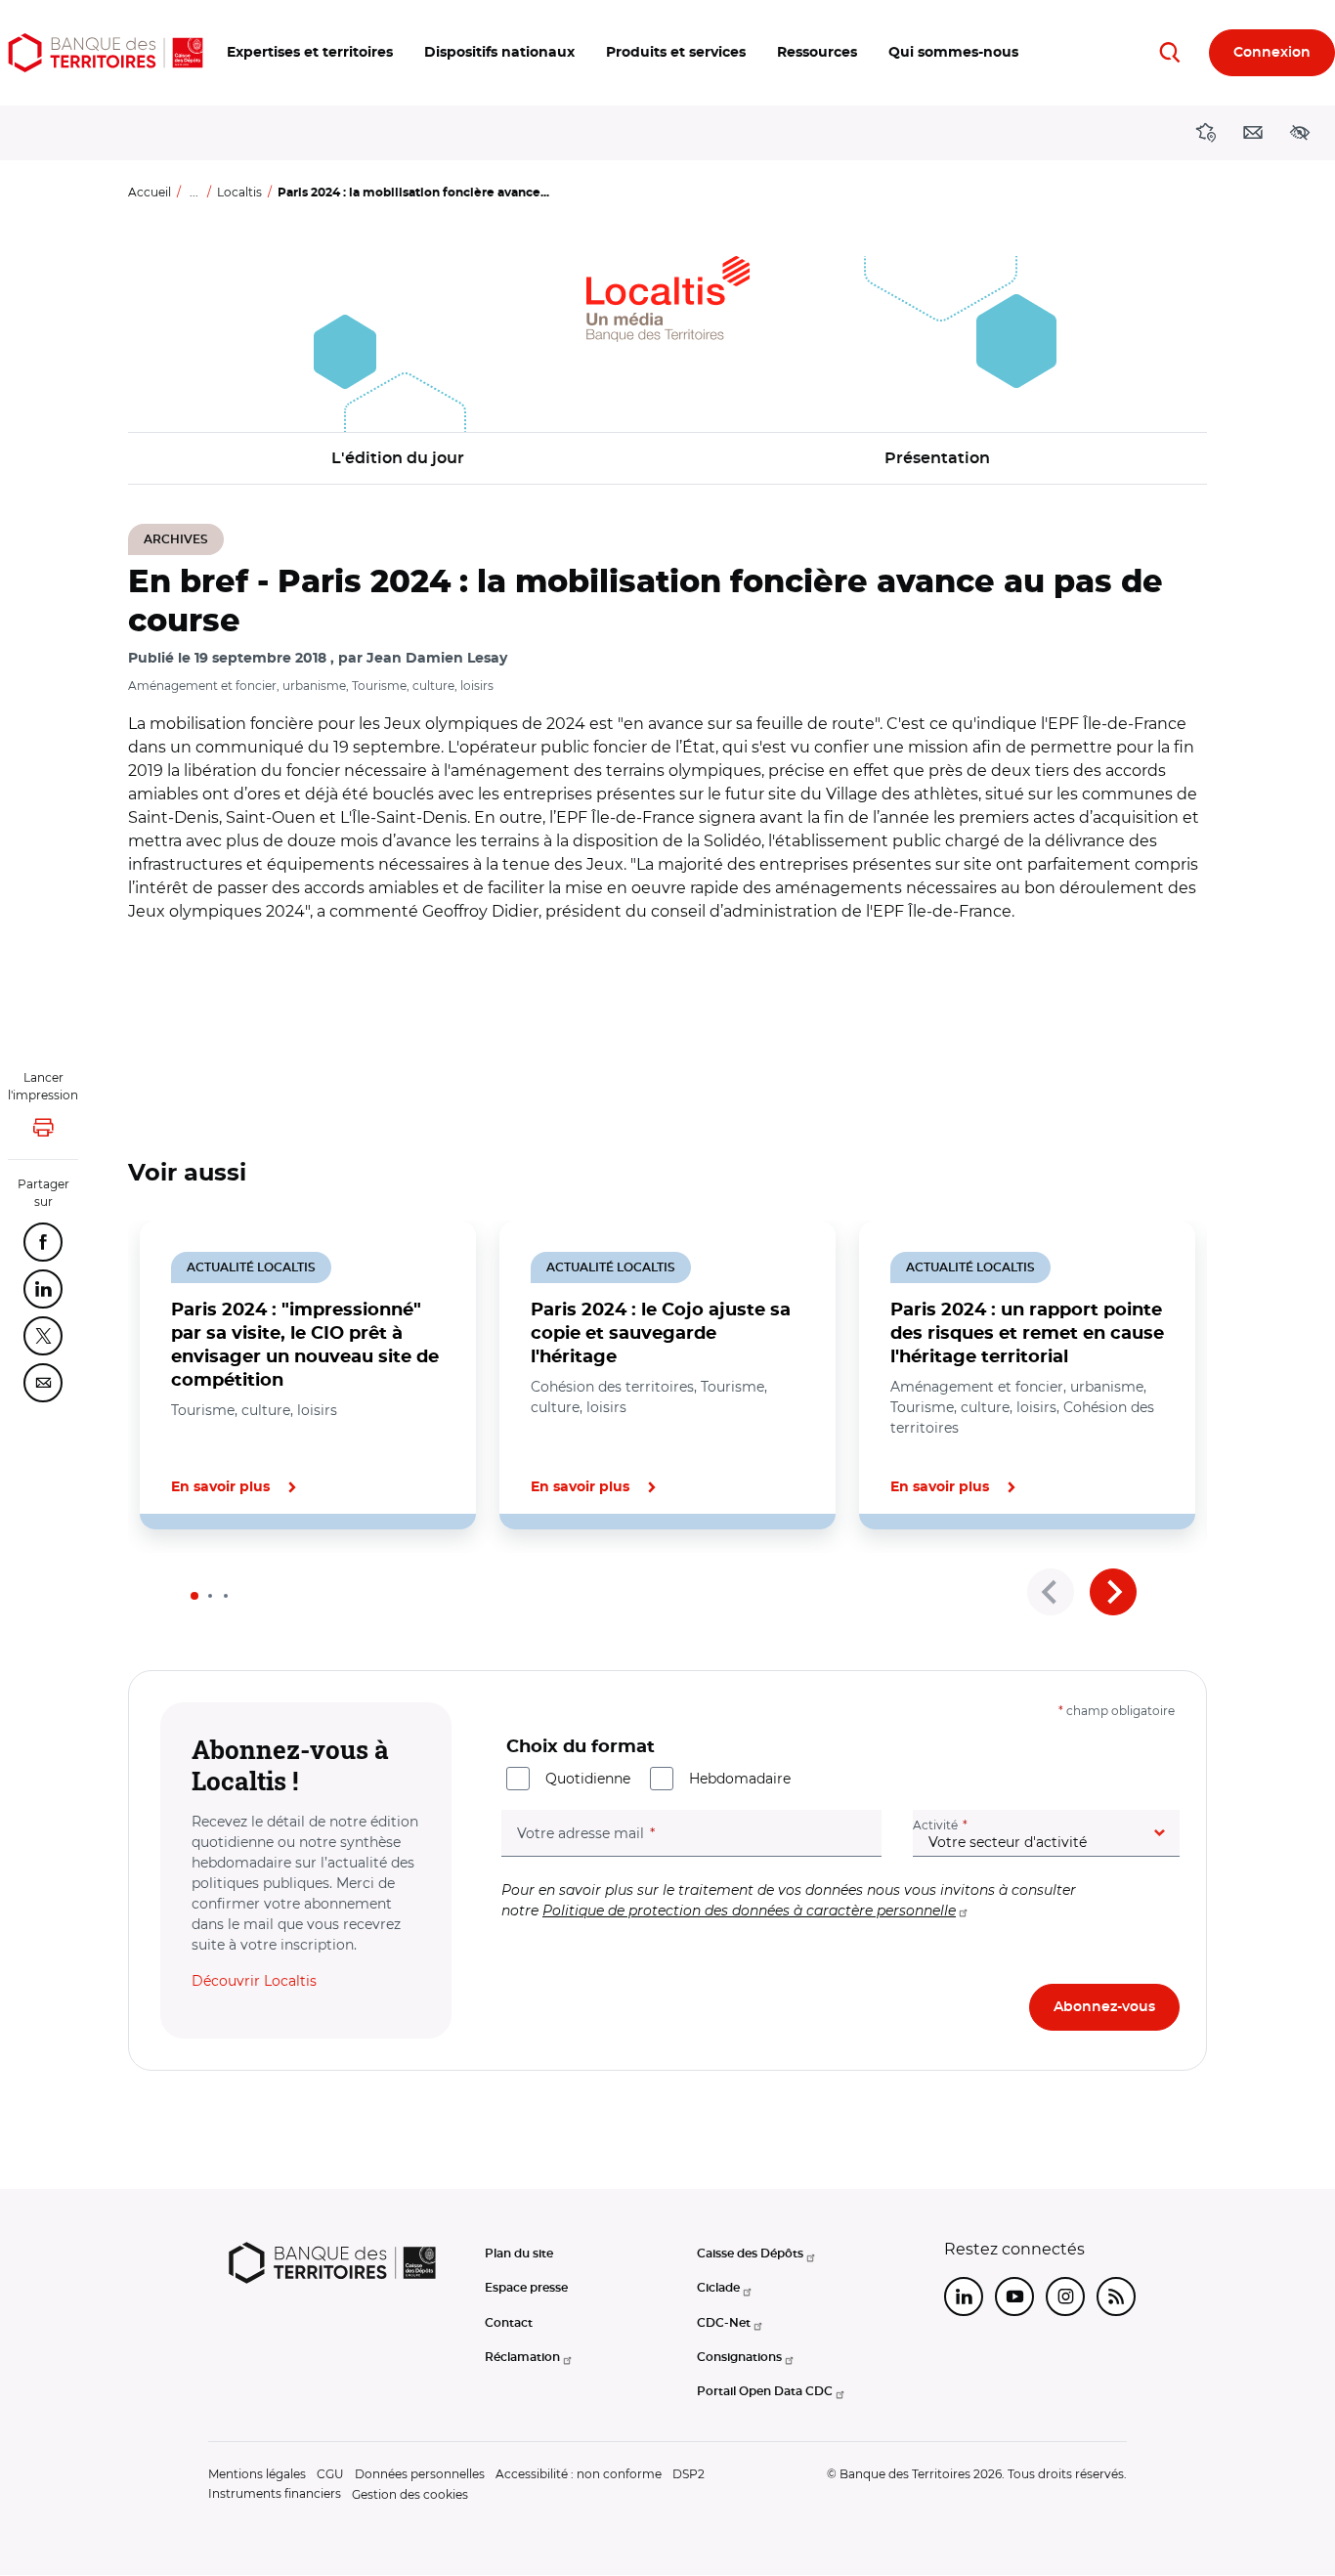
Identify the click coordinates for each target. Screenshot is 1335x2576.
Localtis (239, 192)
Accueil (150, 192)
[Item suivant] (1113, 1592)
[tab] (194, 1596)
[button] (310, 53)
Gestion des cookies (410, 2494)
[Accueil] (106, 53)
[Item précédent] (1051, 1592)
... (194, 192)
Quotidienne (588, 1779)
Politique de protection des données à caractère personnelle (749, 1911)
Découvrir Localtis (254, 1981)
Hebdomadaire (740, 1779)
